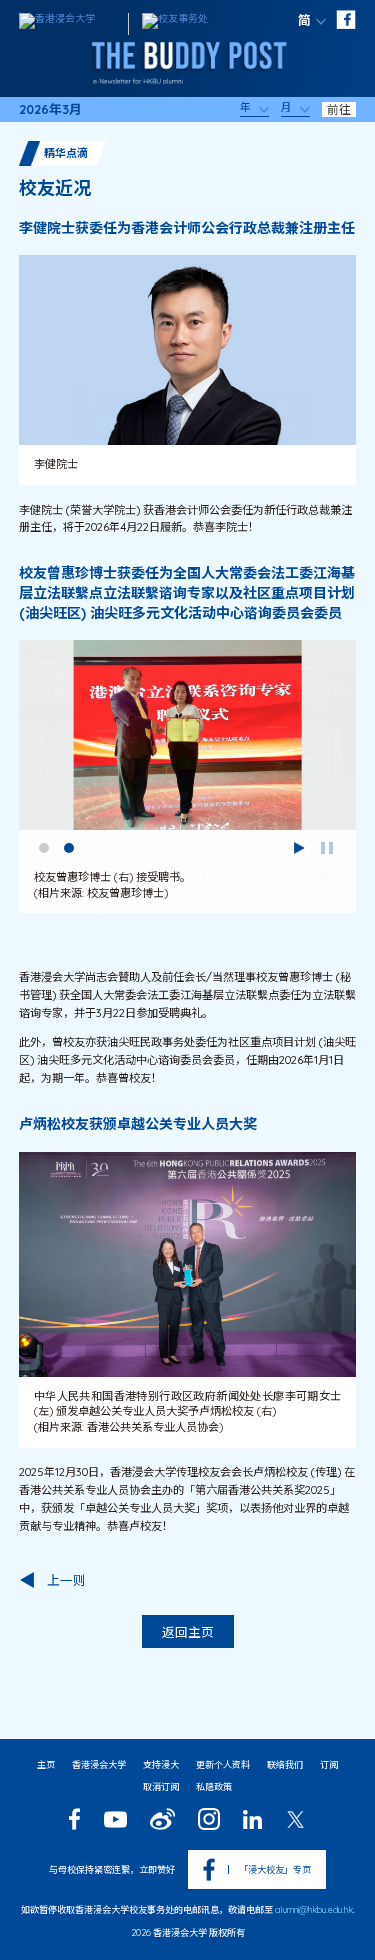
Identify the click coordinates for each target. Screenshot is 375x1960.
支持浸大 (161, 1764)
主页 (46, 1764)
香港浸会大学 (99, 1764)
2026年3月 (50, 109)
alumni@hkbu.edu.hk (314, 1909)
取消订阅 (161, 1786)
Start (299, 848)
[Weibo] (162, 1819)
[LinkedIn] (252, 1819)
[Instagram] (209, 1819)
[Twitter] (295, 1819)
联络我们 (285, 1764)
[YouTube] (115, 1819)
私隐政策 (214, 1786)
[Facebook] (74, 1819)
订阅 (329, 1764)
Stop (327, 848)
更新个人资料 (223, 1764)
